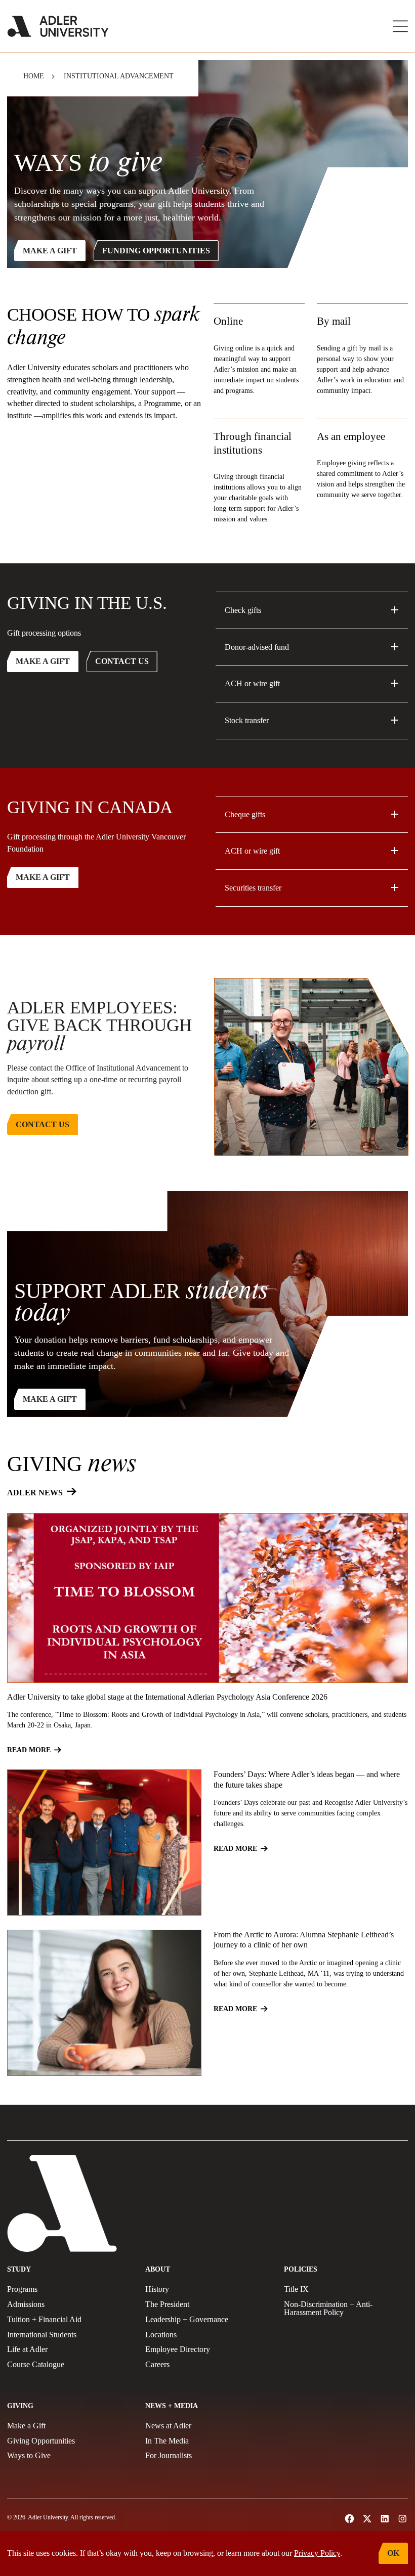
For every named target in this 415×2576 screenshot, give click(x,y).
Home (34, 76)
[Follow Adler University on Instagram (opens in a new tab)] (403, 2519)
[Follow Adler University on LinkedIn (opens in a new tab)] (385, 2519)
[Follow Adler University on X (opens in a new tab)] (367, 2519)
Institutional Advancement (119, 76)
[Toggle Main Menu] (400, 26)
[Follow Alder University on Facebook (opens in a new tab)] (349, 2519)
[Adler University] (58, 26)
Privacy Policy (317, 2553)
